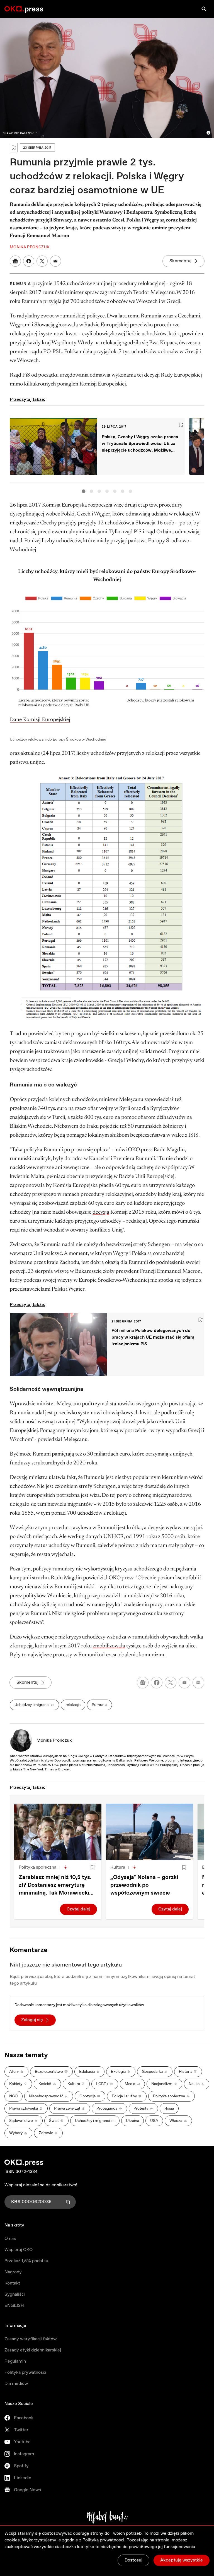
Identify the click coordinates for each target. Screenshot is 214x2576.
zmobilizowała (109, 1646)
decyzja (101, 1212)
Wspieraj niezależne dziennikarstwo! (41, 2185)
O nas (10, 2239)
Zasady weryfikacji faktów (31, 2339)
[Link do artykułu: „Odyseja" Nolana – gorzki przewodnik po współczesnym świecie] (149, 1832)
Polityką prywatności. (104, 2540)
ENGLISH (14, 2306)
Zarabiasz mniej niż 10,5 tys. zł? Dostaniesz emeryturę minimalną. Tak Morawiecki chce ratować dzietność (55, 1885)
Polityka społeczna (37, 1867)
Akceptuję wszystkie (182, 2560)
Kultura (118, 1867)
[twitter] (171, 1683)
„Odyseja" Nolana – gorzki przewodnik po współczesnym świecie (144, 1885)
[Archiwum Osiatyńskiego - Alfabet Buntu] (107, 2517)
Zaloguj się (32, 2020)
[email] (184, 1683)
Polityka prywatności (25, 2373)
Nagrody (13, 2272)
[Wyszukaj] (204, 9)
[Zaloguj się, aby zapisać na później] (93, 1867)
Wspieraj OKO (19, 2250)
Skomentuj (180, 261)
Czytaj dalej (78, 1909)
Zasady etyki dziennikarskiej (33, 2350)
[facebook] (157, 1683)
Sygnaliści (15, 2294)
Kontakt (12, 2283)
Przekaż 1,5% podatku (26, 2261)
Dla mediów (16, 2384)
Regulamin (15, 2361)
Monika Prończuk (54, 1740)
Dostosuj (133, 2560)
